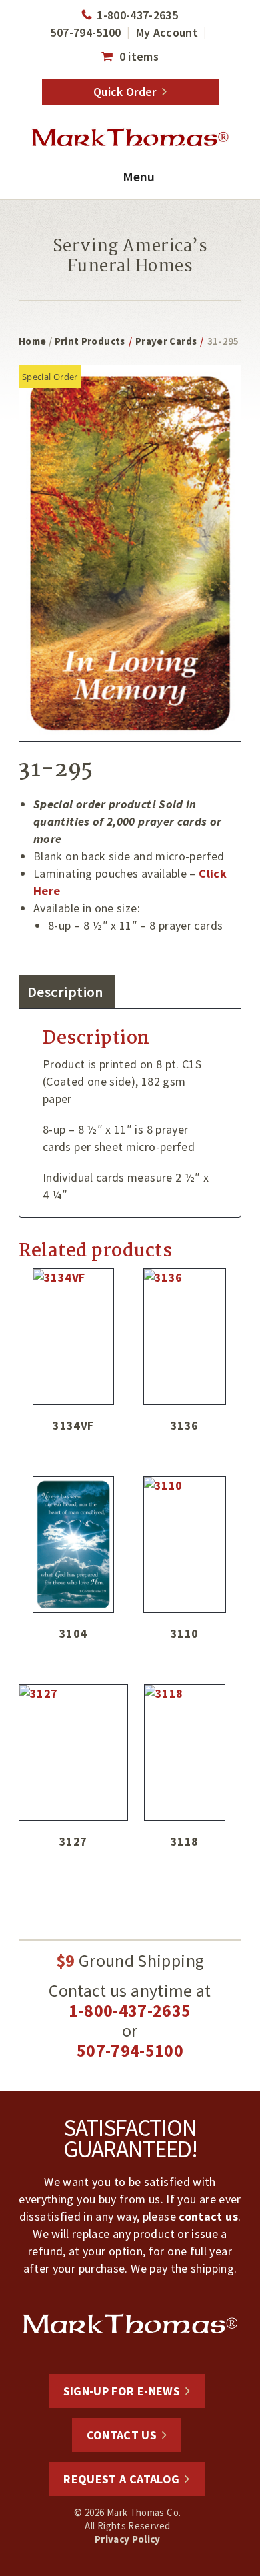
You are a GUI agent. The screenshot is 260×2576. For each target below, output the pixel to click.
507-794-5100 (85, 32)
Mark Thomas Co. (130, 138)
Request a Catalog (121, 2479)
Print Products (90, 341)
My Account (167, 32)
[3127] (73, 1753)
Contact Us (122, 2435)
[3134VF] (73, 1337)
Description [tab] (65, 992)
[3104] (73, 1545)
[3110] (185, 1545)
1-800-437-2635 (137, 15)
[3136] (185, 1337)
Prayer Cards (166, 341)
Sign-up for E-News (122, 2391)
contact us (208, 2216)
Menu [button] (139, 176)
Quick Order (125, 92)
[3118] (185, 1753)
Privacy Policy (128, 2539)
